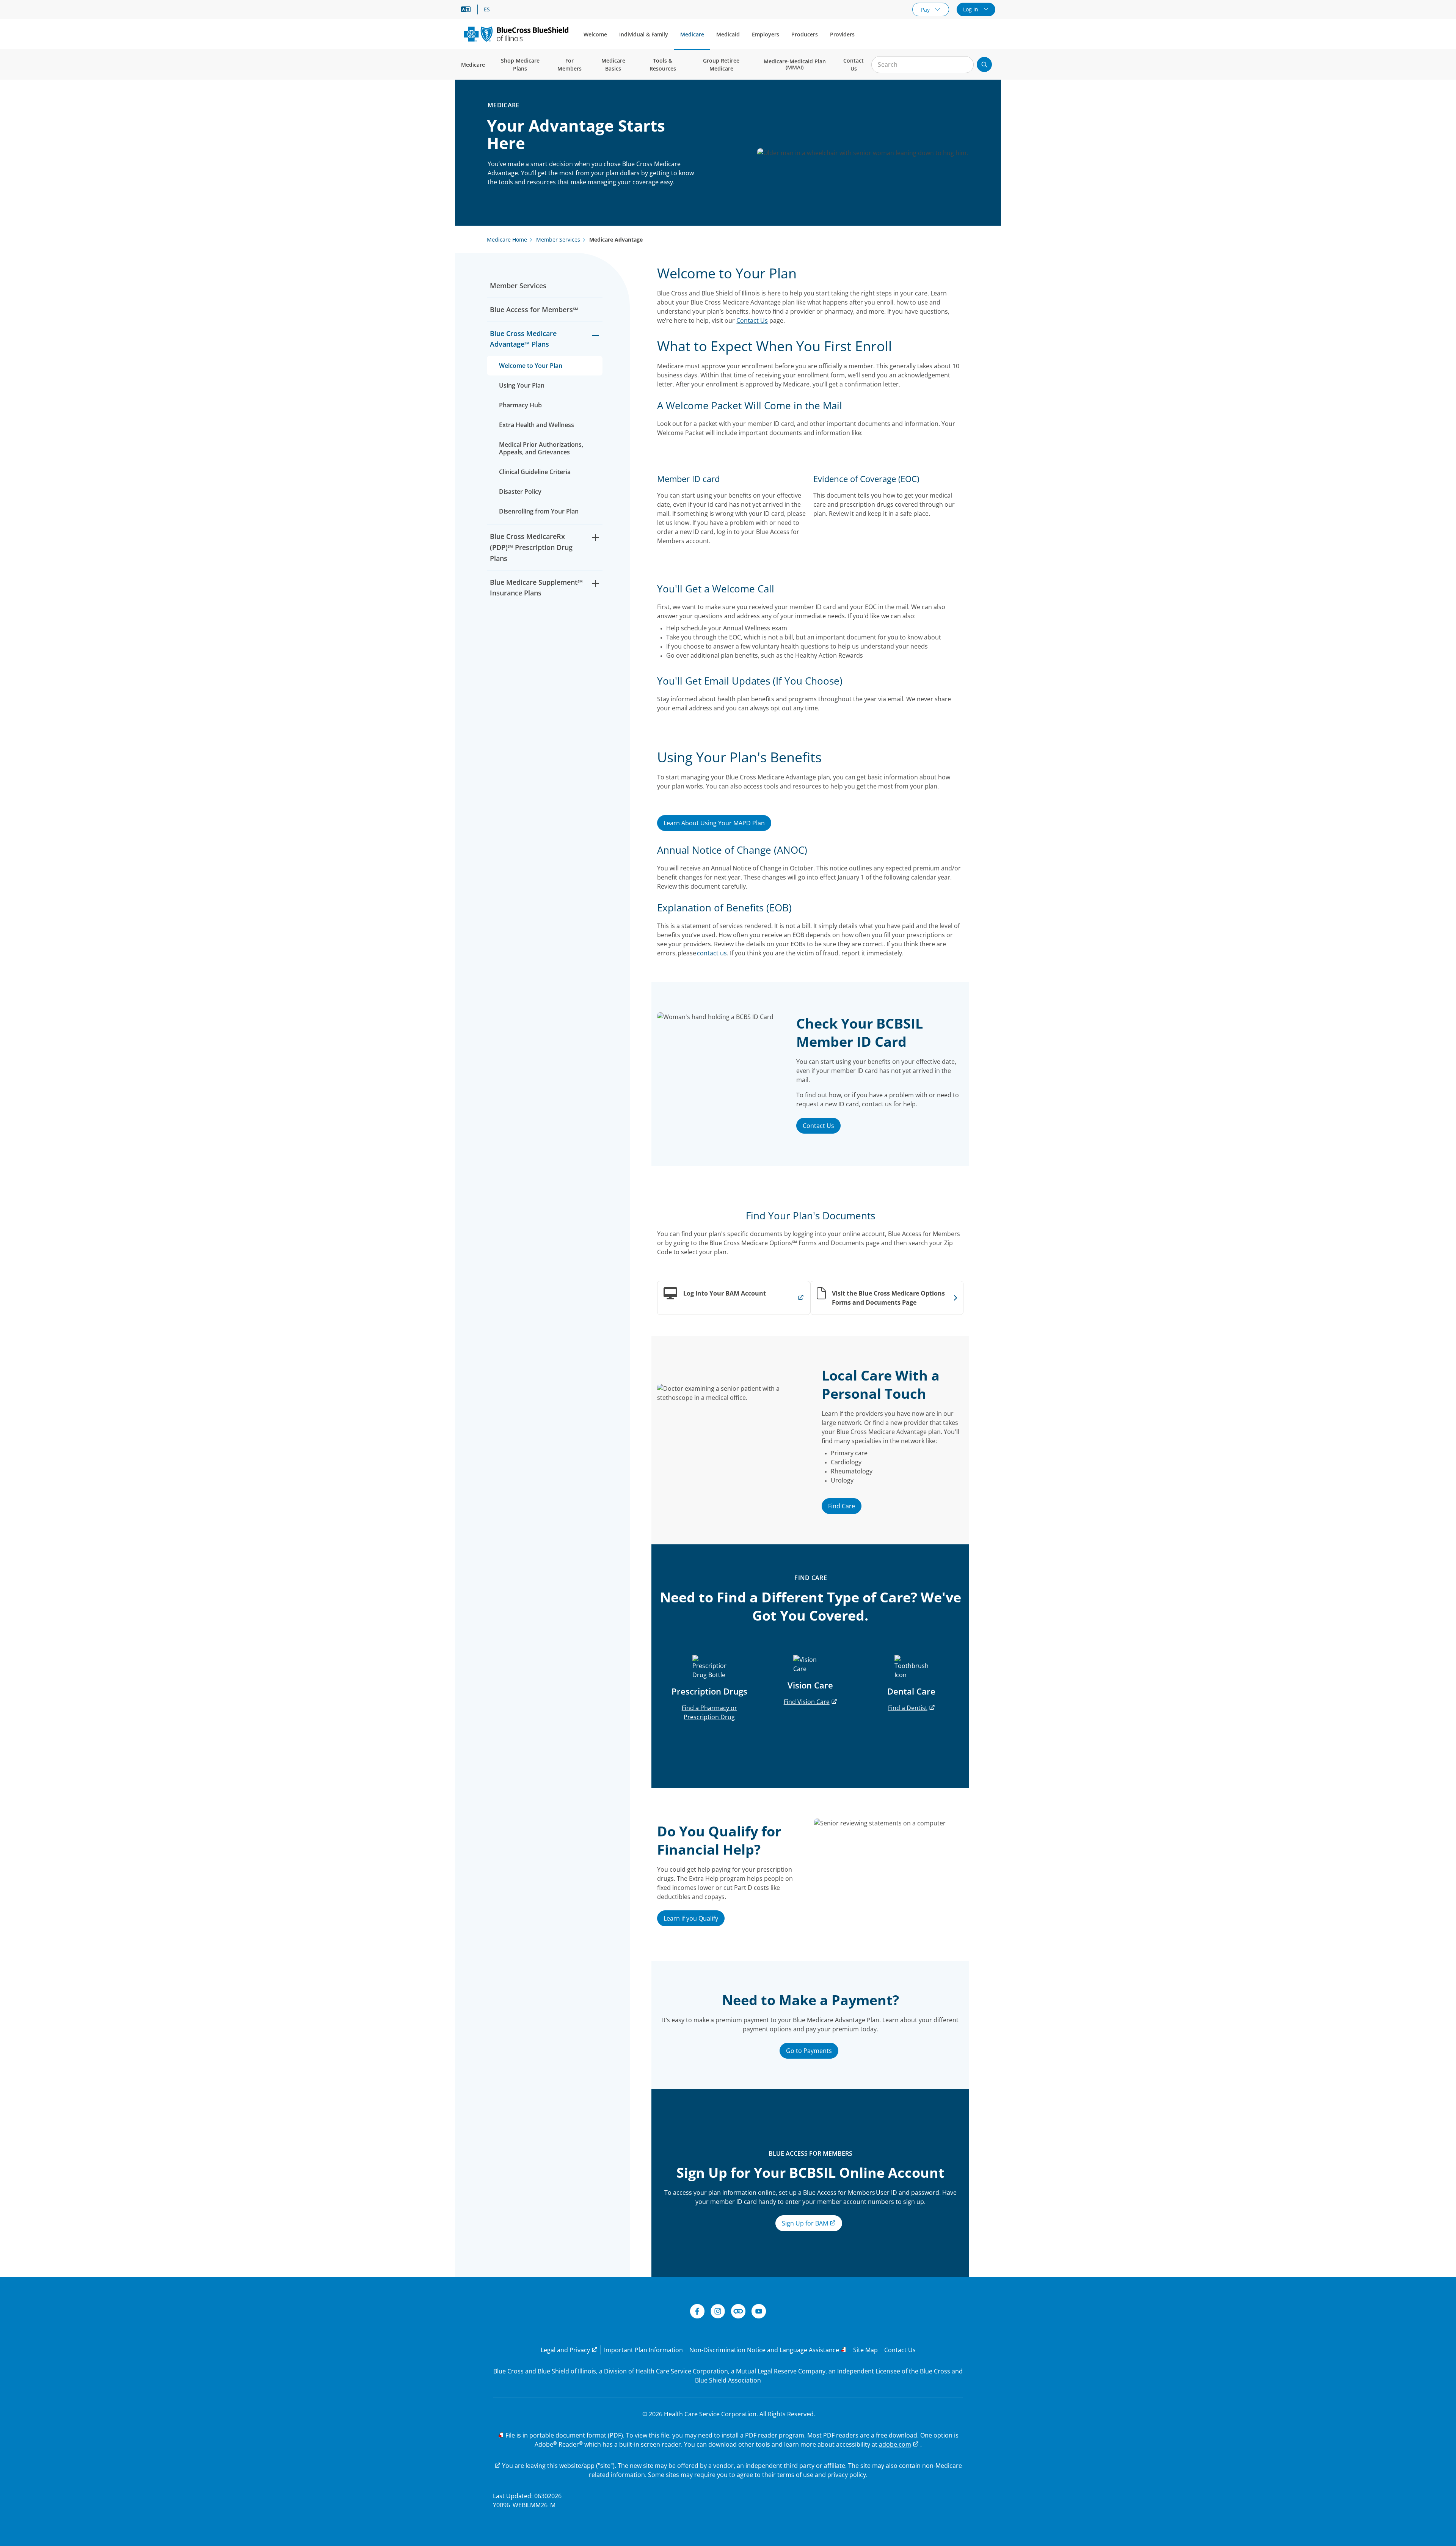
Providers (842, 34)
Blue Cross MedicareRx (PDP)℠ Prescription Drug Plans (531, 547)
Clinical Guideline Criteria (535, 472)
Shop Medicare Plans (520, 64)
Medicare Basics (613, 64)
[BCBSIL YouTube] (759, 2312)
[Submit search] (984, 64)
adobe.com (895, 2444)
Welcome (595, 34)
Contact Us (854, 64)
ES (487, 9)
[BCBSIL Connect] (738, 2312)
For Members (570, 64)
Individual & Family (644, 34)
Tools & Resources (663, 64)
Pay (926, 10)
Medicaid (728, 34)
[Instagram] (718, 2312)
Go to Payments (809, 2051)
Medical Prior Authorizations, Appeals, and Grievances (541, 448)
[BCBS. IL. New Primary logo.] (516, 34)
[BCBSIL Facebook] (697, 2312)
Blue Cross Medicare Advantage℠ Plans (523, 339)
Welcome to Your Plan (531, 366)
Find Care (842, 1506)
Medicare (692, 34)
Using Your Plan (522, 385)
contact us (712, 953)
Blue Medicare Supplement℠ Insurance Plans (536, 588)
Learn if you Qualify (691, 1918)
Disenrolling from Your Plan (539, 511)
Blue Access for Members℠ (534, 309)
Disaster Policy (520, 492)
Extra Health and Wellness (537, 425)
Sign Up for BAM (806, 2223)
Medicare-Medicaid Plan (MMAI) (795, 64)
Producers (805, 34)
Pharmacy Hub (520, 405)
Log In (971, 9)
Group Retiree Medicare (721, 64)
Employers (766, 34)
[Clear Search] (964, 65)
